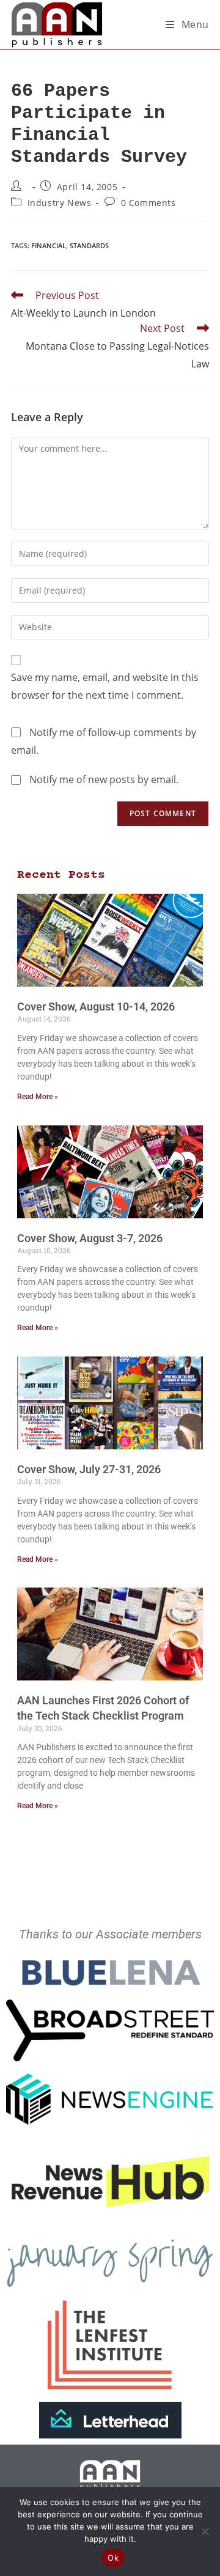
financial (49, 245)
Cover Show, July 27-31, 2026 (89, 1469)
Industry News (60, 203)
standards (89, 245)
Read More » (38, 1097)
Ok (113, 2558)
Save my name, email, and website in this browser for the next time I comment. (105, 686)
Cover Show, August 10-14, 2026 (96, 1006)
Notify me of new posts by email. (104, 779)
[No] (205, 2531)
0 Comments (148, 203)
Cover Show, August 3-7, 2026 (90, 1238)
